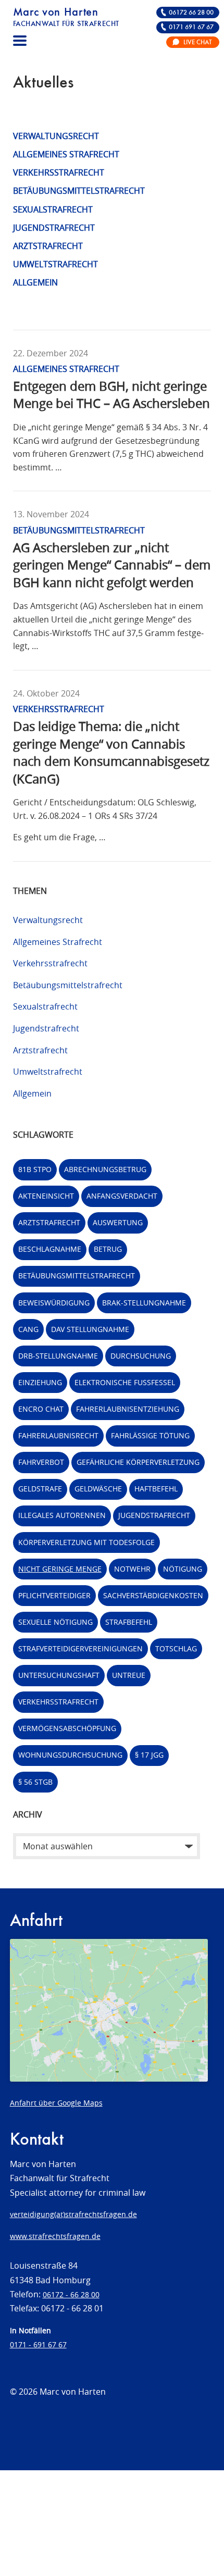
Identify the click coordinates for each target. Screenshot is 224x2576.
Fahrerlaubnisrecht (58, 1435)
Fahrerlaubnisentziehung (128, 1409)
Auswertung (118, 1222)
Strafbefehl (129, 1622)
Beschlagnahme (50, 1249)
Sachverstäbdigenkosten (153, 1595)
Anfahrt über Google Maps (56, 2103)
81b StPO (35, 1169)
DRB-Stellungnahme (58, 1356)
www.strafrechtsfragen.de (55, 2236)
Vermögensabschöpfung (67, 1728)
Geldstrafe (40, 1489)
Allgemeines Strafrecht (66, 154)
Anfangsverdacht (122, 1196)
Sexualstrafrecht (53, 209)
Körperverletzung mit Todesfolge (86, 1542)
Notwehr (132, 1569)
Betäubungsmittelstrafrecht (79, 191)
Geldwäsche (98, 1489)
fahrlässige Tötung (150, 1435)
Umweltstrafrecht (55, 264)
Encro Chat (41, 1409)
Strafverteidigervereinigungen (80, 1648)
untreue (129, 1675)
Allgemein (35, 282)
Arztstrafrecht (48, 246)
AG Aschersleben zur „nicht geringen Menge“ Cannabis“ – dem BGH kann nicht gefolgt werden (112, 565)
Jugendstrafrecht (54, 228)
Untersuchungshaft (59, 1675)
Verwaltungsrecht (56, 136)
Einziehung (40, 1382)
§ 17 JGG (149, 1755)
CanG (28, 1329)
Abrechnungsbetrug (105, 1169)
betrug (108, 1249)
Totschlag (176, 1648)
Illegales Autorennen (62, 1515)
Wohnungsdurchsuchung (70, 1755)
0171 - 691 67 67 (38, 2344)
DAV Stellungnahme (90, 1329)
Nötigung (183, 1569)
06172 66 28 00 (191, 13)
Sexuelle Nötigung (55, 1622)
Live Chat (197, 42)
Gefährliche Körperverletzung (138, 1462)
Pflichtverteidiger (54, 1595)
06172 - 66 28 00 (71, 2294)
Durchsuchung (141, 1356)
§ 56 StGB (35, 1782)
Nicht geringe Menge (60, 1569)
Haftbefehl (156, 1489)
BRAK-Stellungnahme (144, 1303)
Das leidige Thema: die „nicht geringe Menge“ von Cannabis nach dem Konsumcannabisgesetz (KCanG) (111, 752)
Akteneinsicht (46, 1196)
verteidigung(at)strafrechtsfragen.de (73, 2214)
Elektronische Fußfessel (125, 1382)
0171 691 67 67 (191, 27)
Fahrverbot (41, 1462)
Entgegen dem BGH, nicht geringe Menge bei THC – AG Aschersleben (111, 395)
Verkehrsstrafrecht (59, 172)
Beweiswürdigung (54, 1303)
